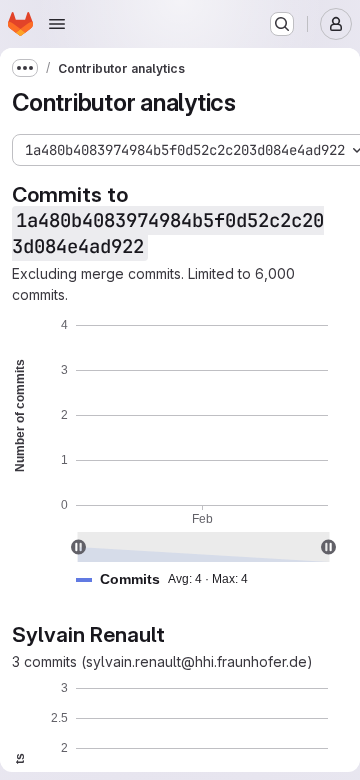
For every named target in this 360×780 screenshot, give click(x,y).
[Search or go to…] (282, 24)
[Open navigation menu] (57, 24)
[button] (170, 579)
